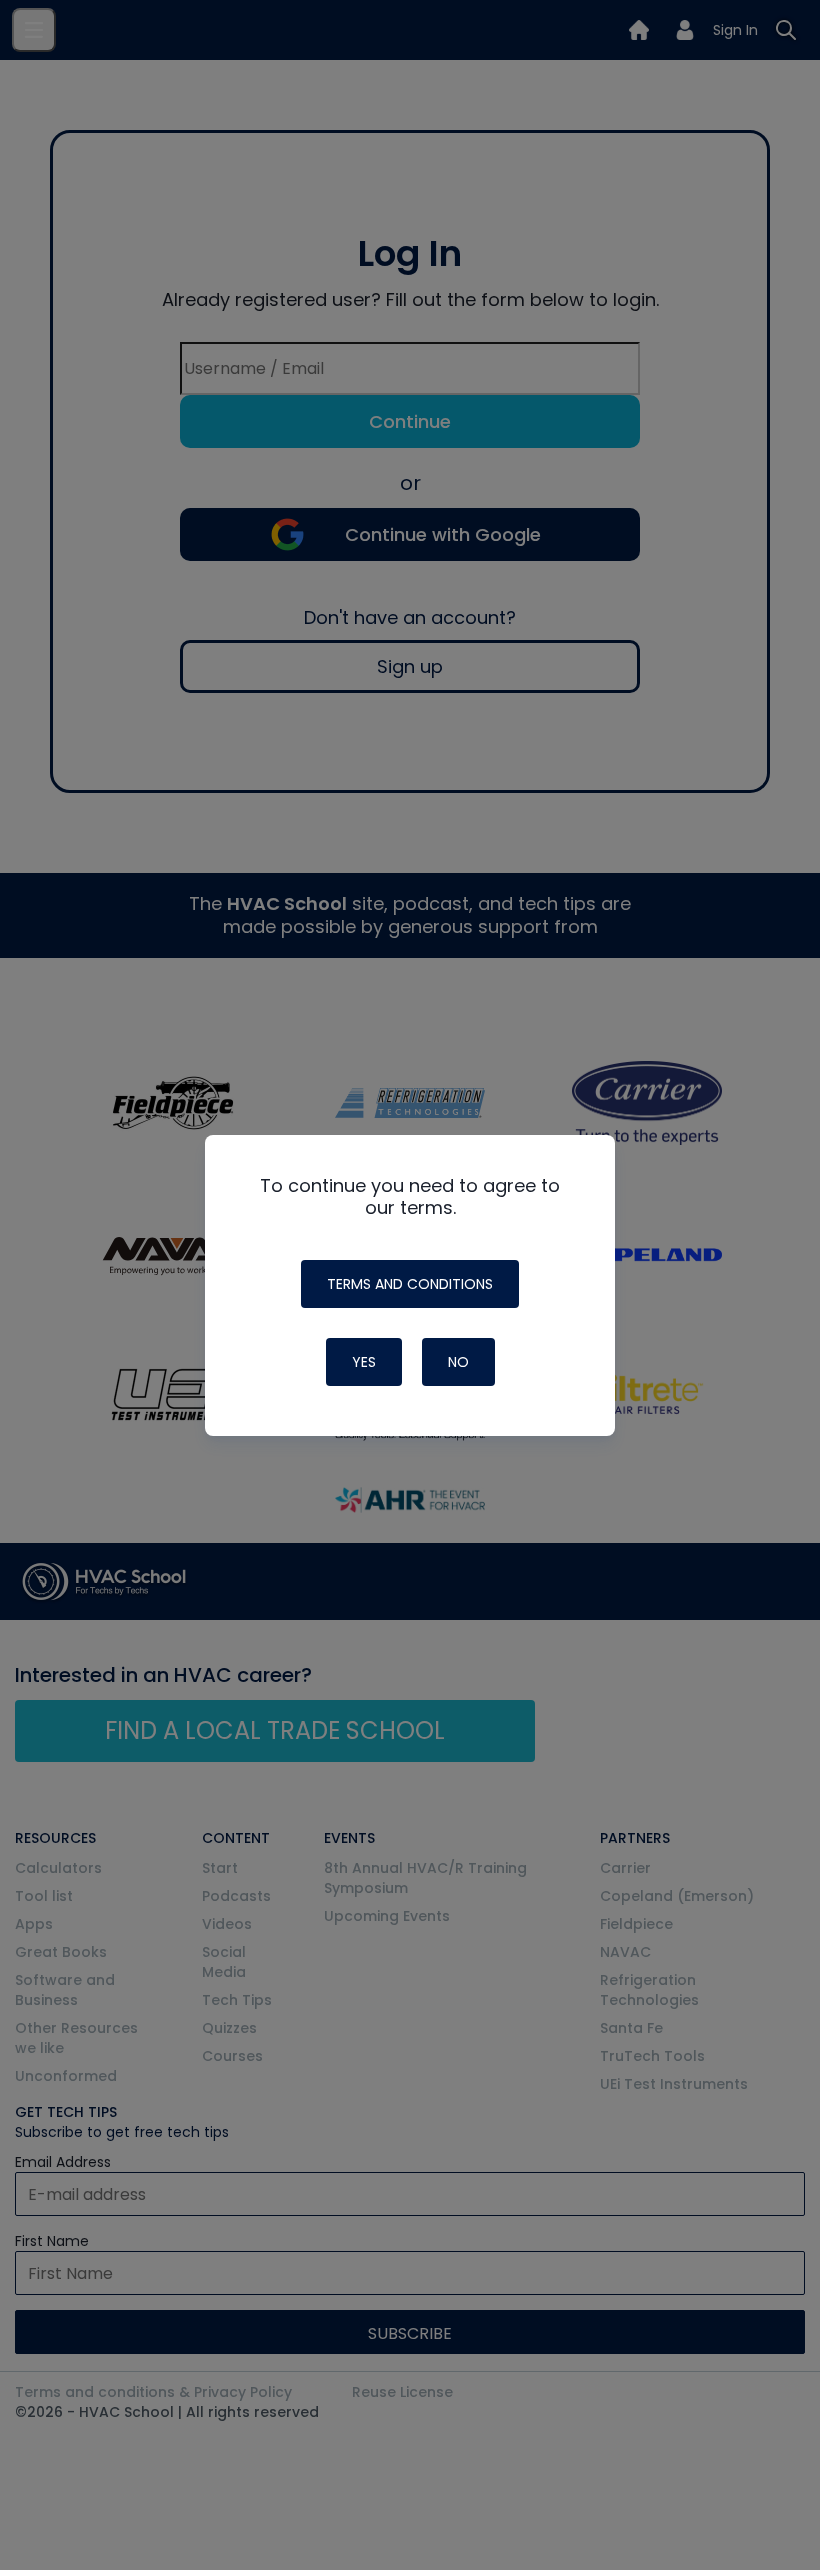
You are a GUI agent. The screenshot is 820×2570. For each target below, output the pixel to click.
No (458, 1362)
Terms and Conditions (410, 1284)
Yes (364, 1362)
